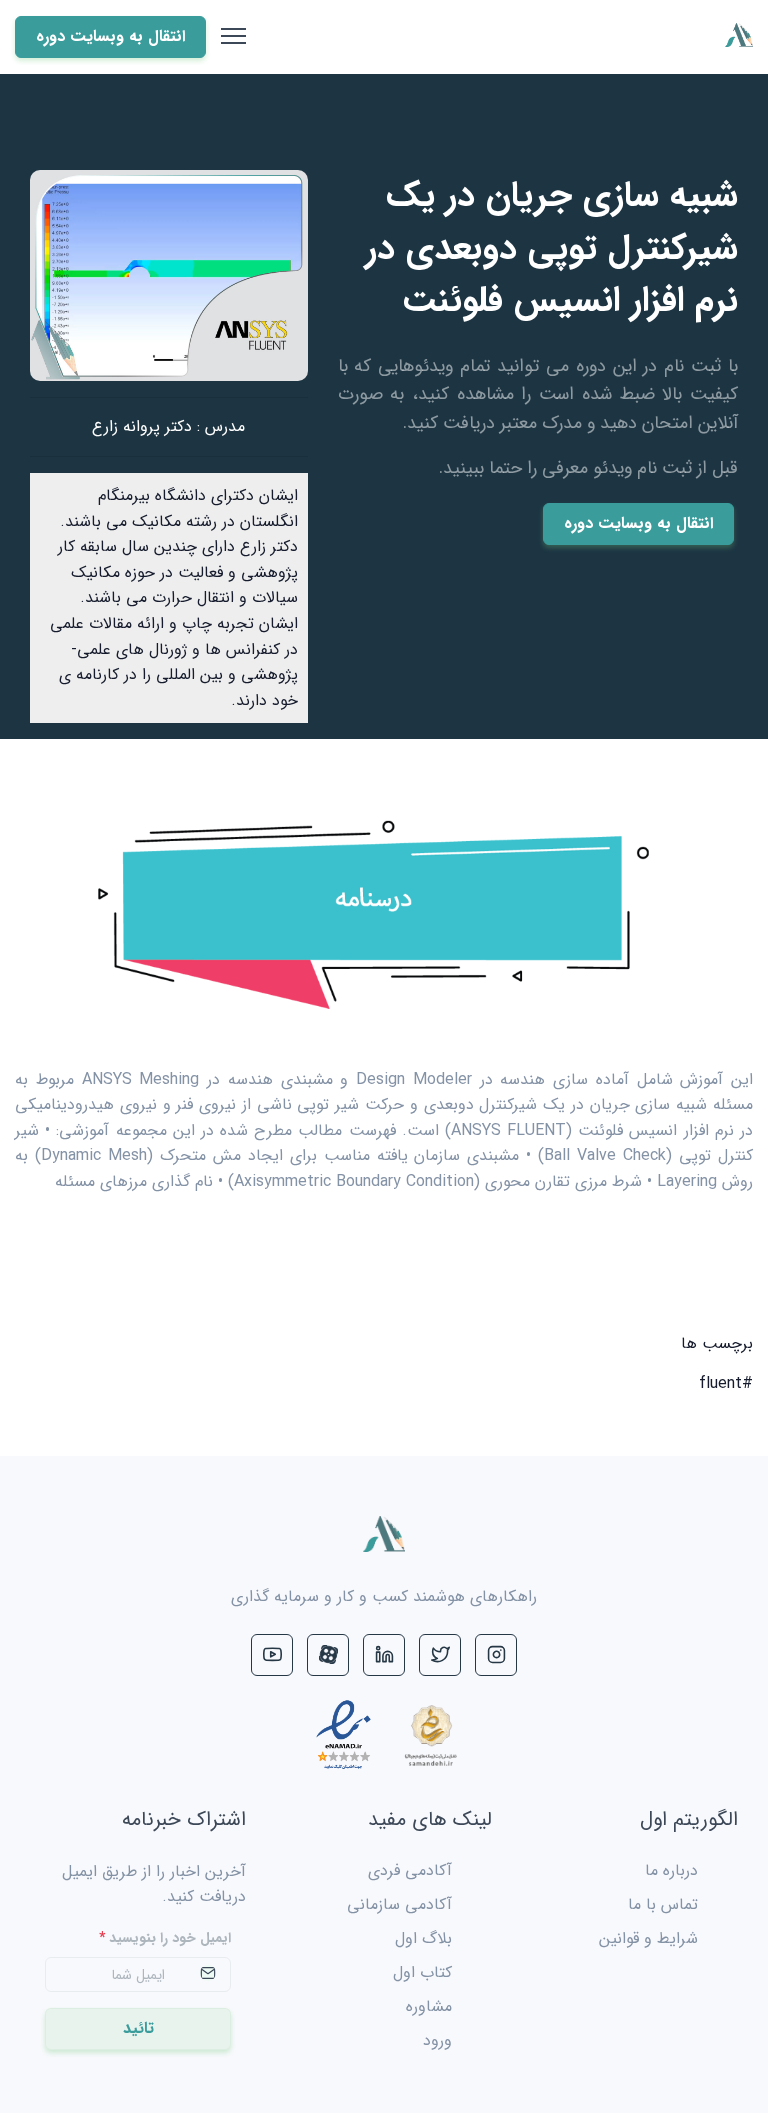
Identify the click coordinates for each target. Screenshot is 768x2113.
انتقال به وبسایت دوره (638, 523)
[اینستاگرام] (496, 1655)
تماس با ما (663, 1904)
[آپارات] (328, 1655)
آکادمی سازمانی (399, 1904)
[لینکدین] (384, 1655)
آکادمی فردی (410, 1870)
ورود (437, 2040)
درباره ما (671, 1870)
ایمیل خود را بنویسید (165, 1938)
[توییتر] (440, 1655)
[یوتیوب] (272, 1655)
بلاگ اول (423, 1938)
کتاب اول (422, 1972)
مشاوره (429, 2006)
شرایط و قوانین (648, 1938)
